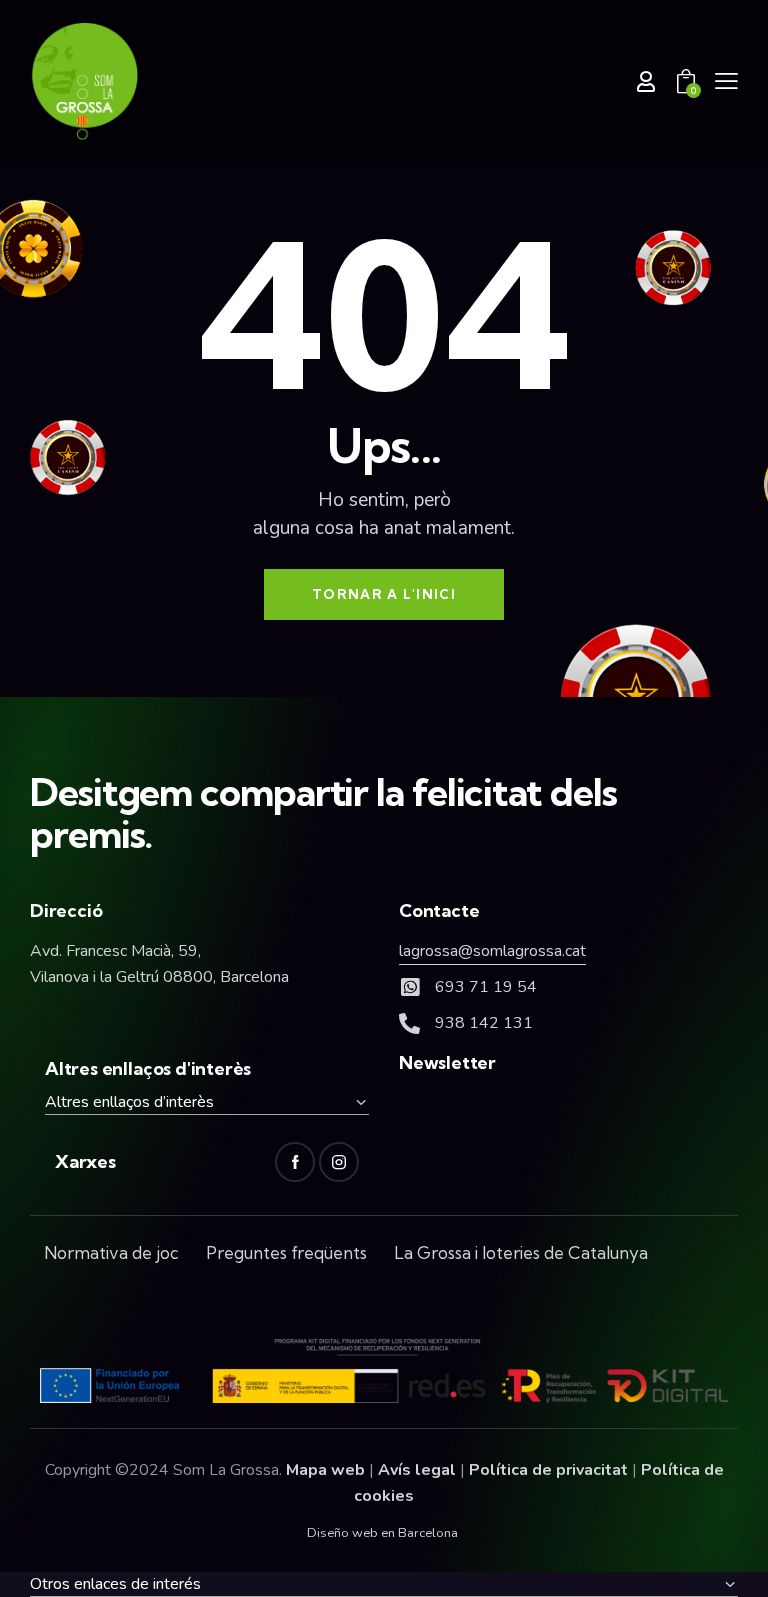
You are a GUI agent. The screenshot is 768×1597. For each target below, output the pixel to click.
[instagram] (339, 1162)
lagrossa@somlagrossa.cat (492, 951)
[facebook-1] (295, 1162)
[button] (726, 81)
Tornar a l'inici (384, 594)
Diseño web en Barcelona (382, 1533)
